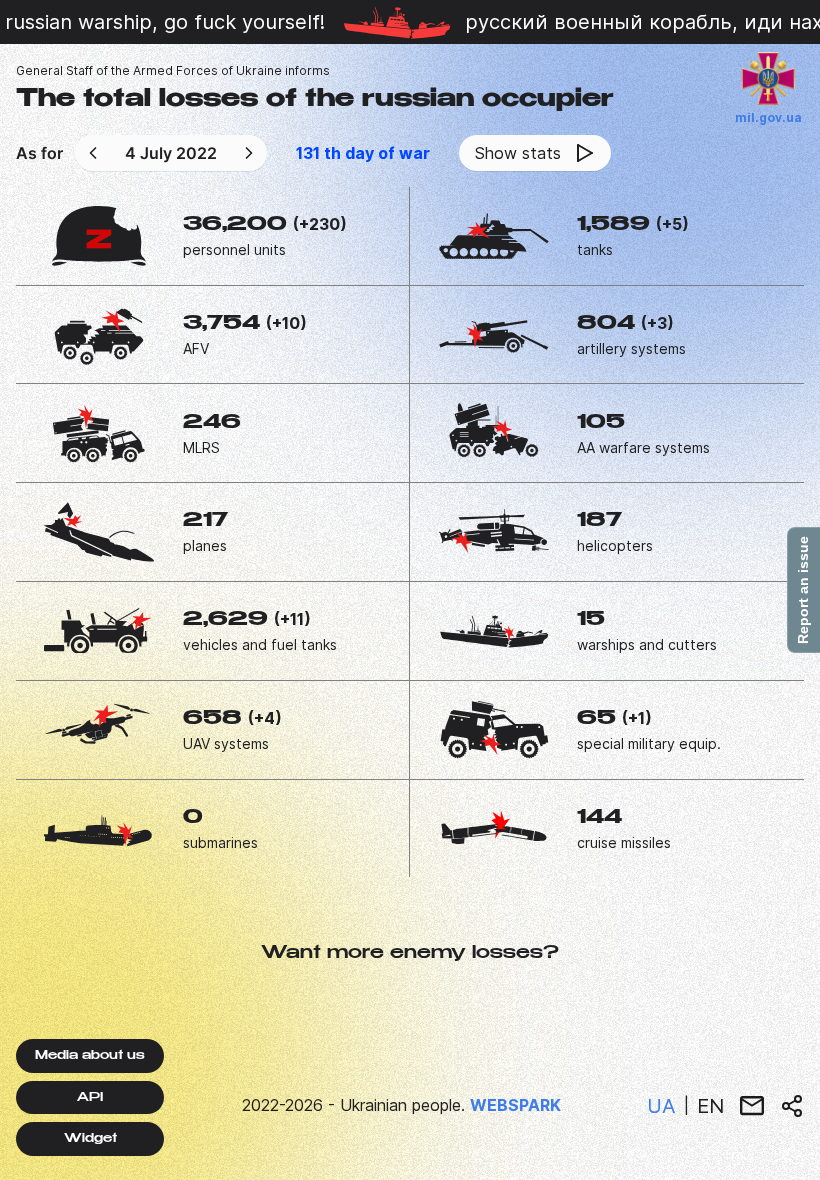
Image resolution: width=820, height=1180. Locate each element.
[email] (752, 1106)
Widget (90, 1139)
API (90, 1098)
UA (661, 1106)
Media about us (90, 1056)
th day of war (363, 153)
